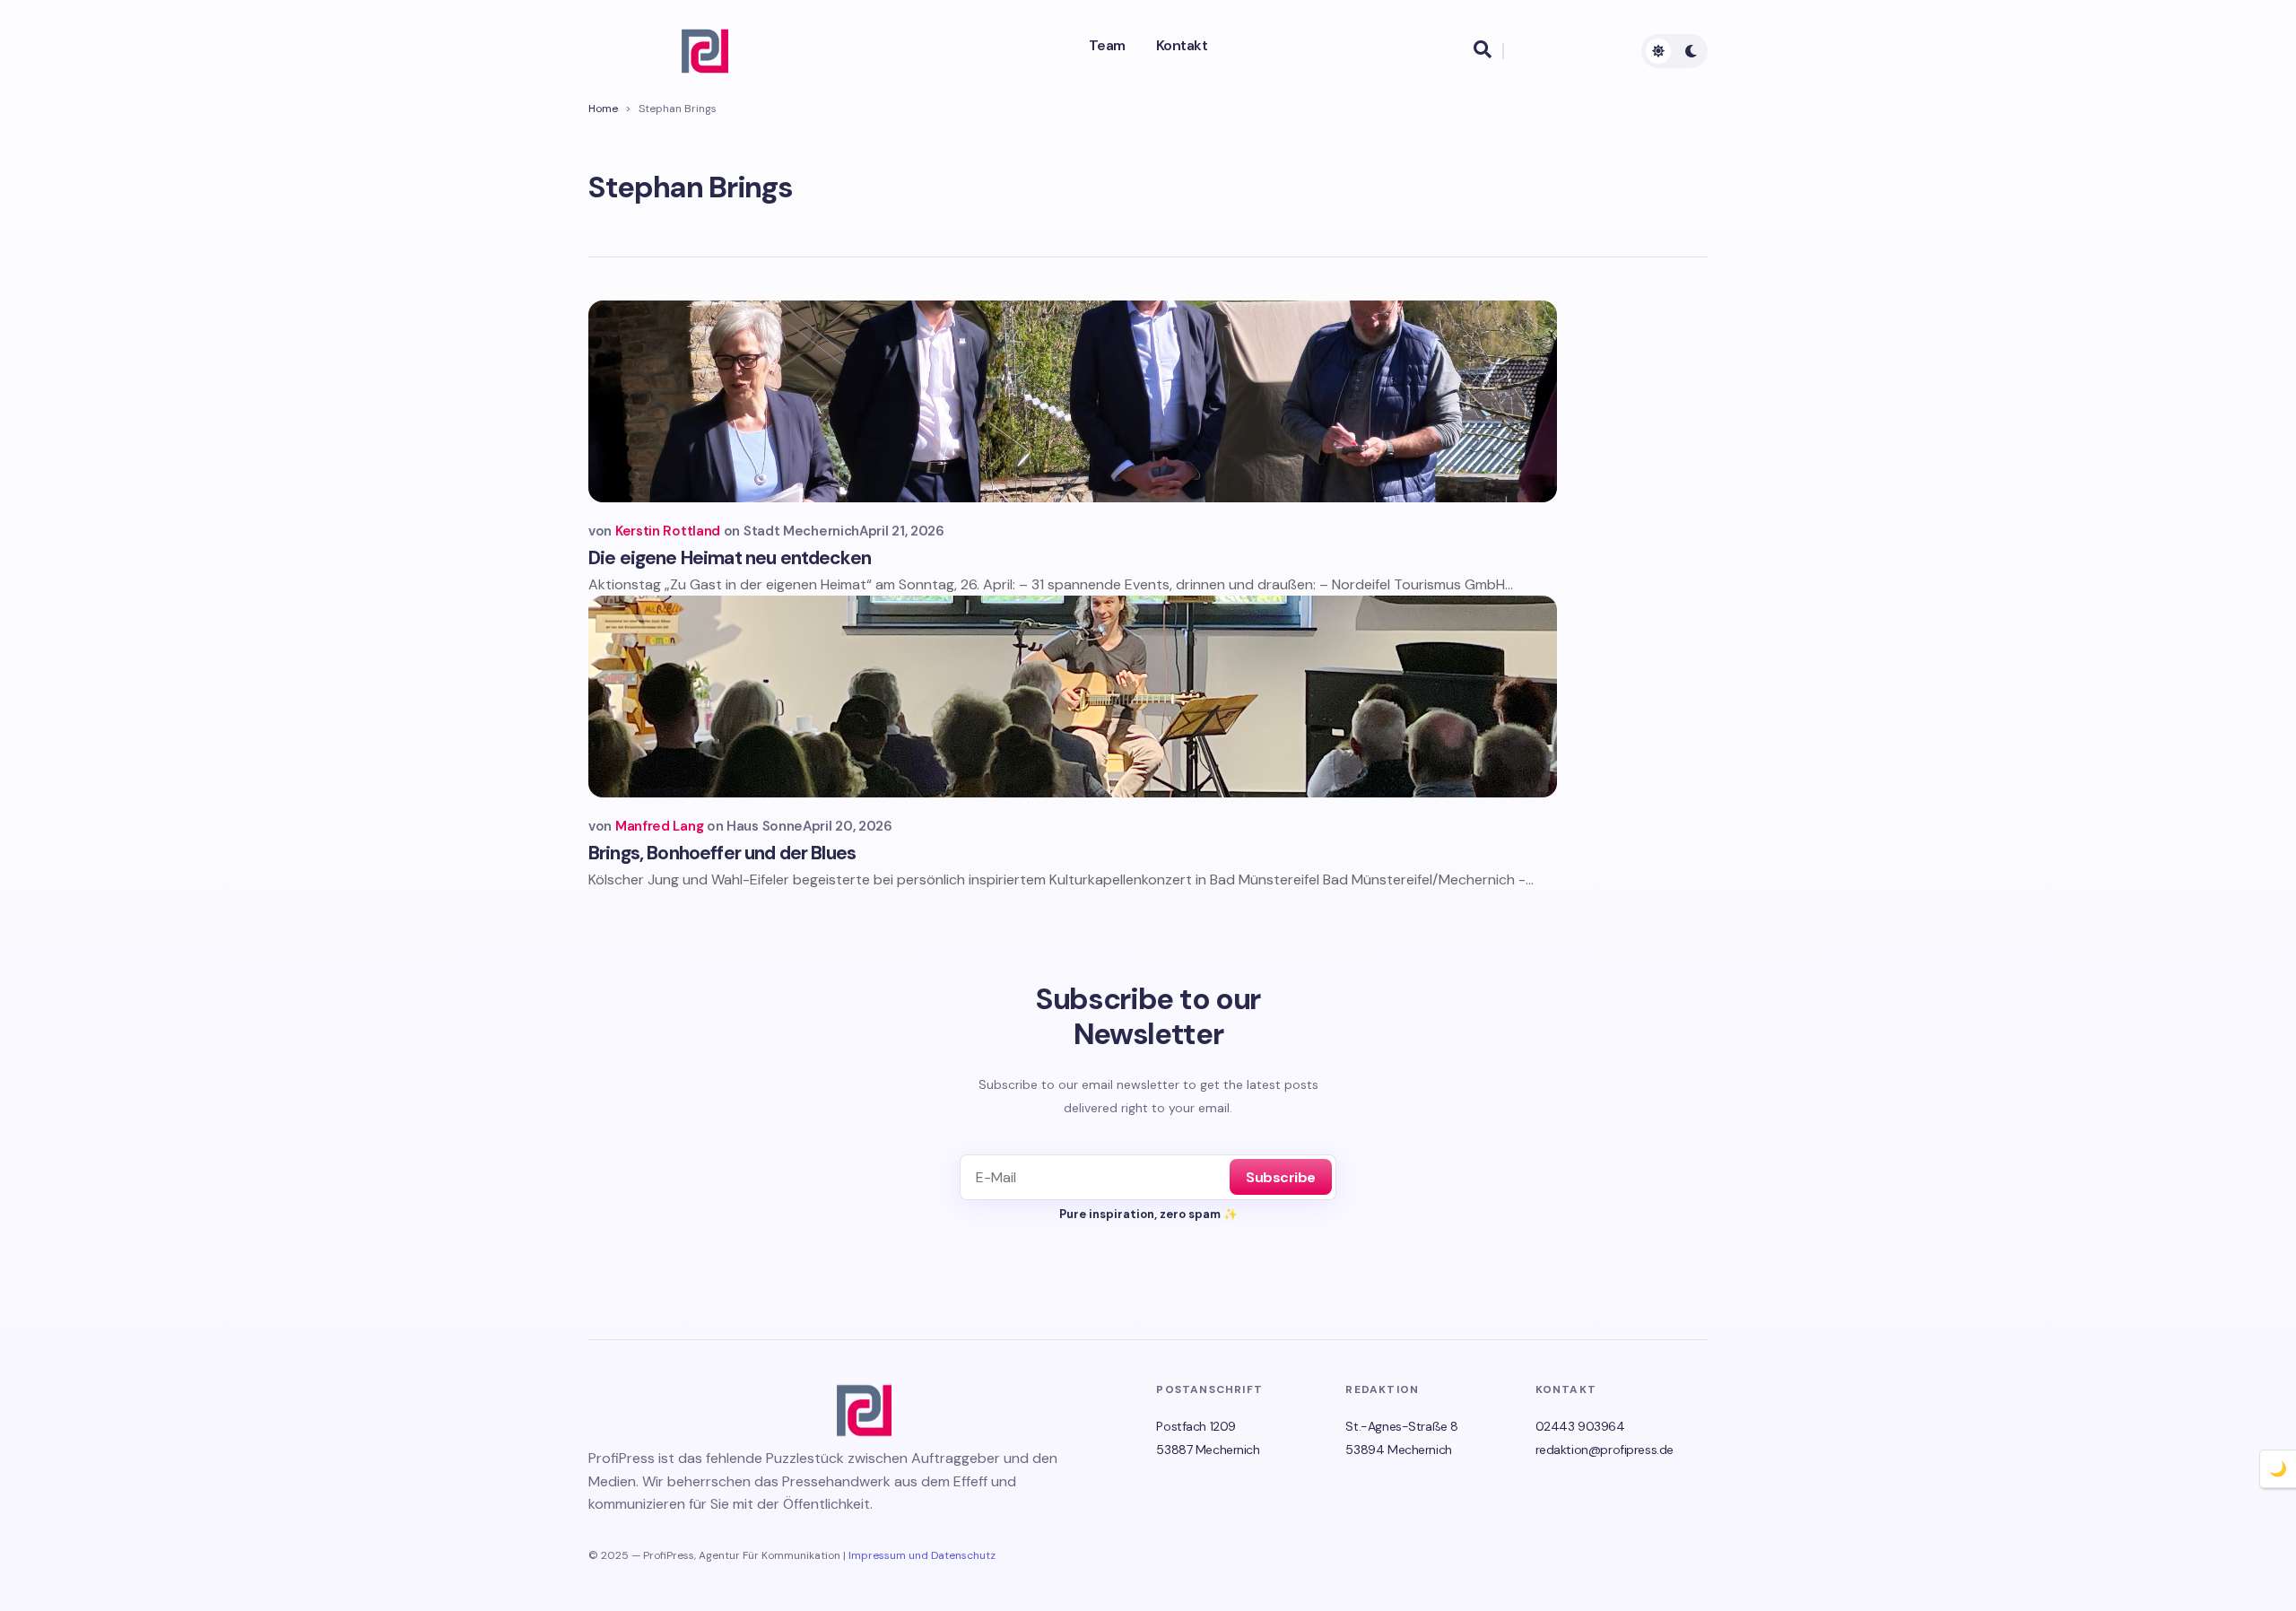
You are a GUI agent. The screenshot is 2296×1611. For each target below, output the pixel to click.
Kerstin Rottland (668, 531)
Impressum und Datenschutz (922, 1555)
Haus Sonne (765, 826)
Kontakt (1182, 46)
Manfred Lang (659, 826)
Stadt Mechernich (801, 531)
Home (603, 109)
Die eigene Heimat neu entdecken (730, 558)
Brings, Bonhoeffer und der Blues (722, 853)
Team (1107, 46)
